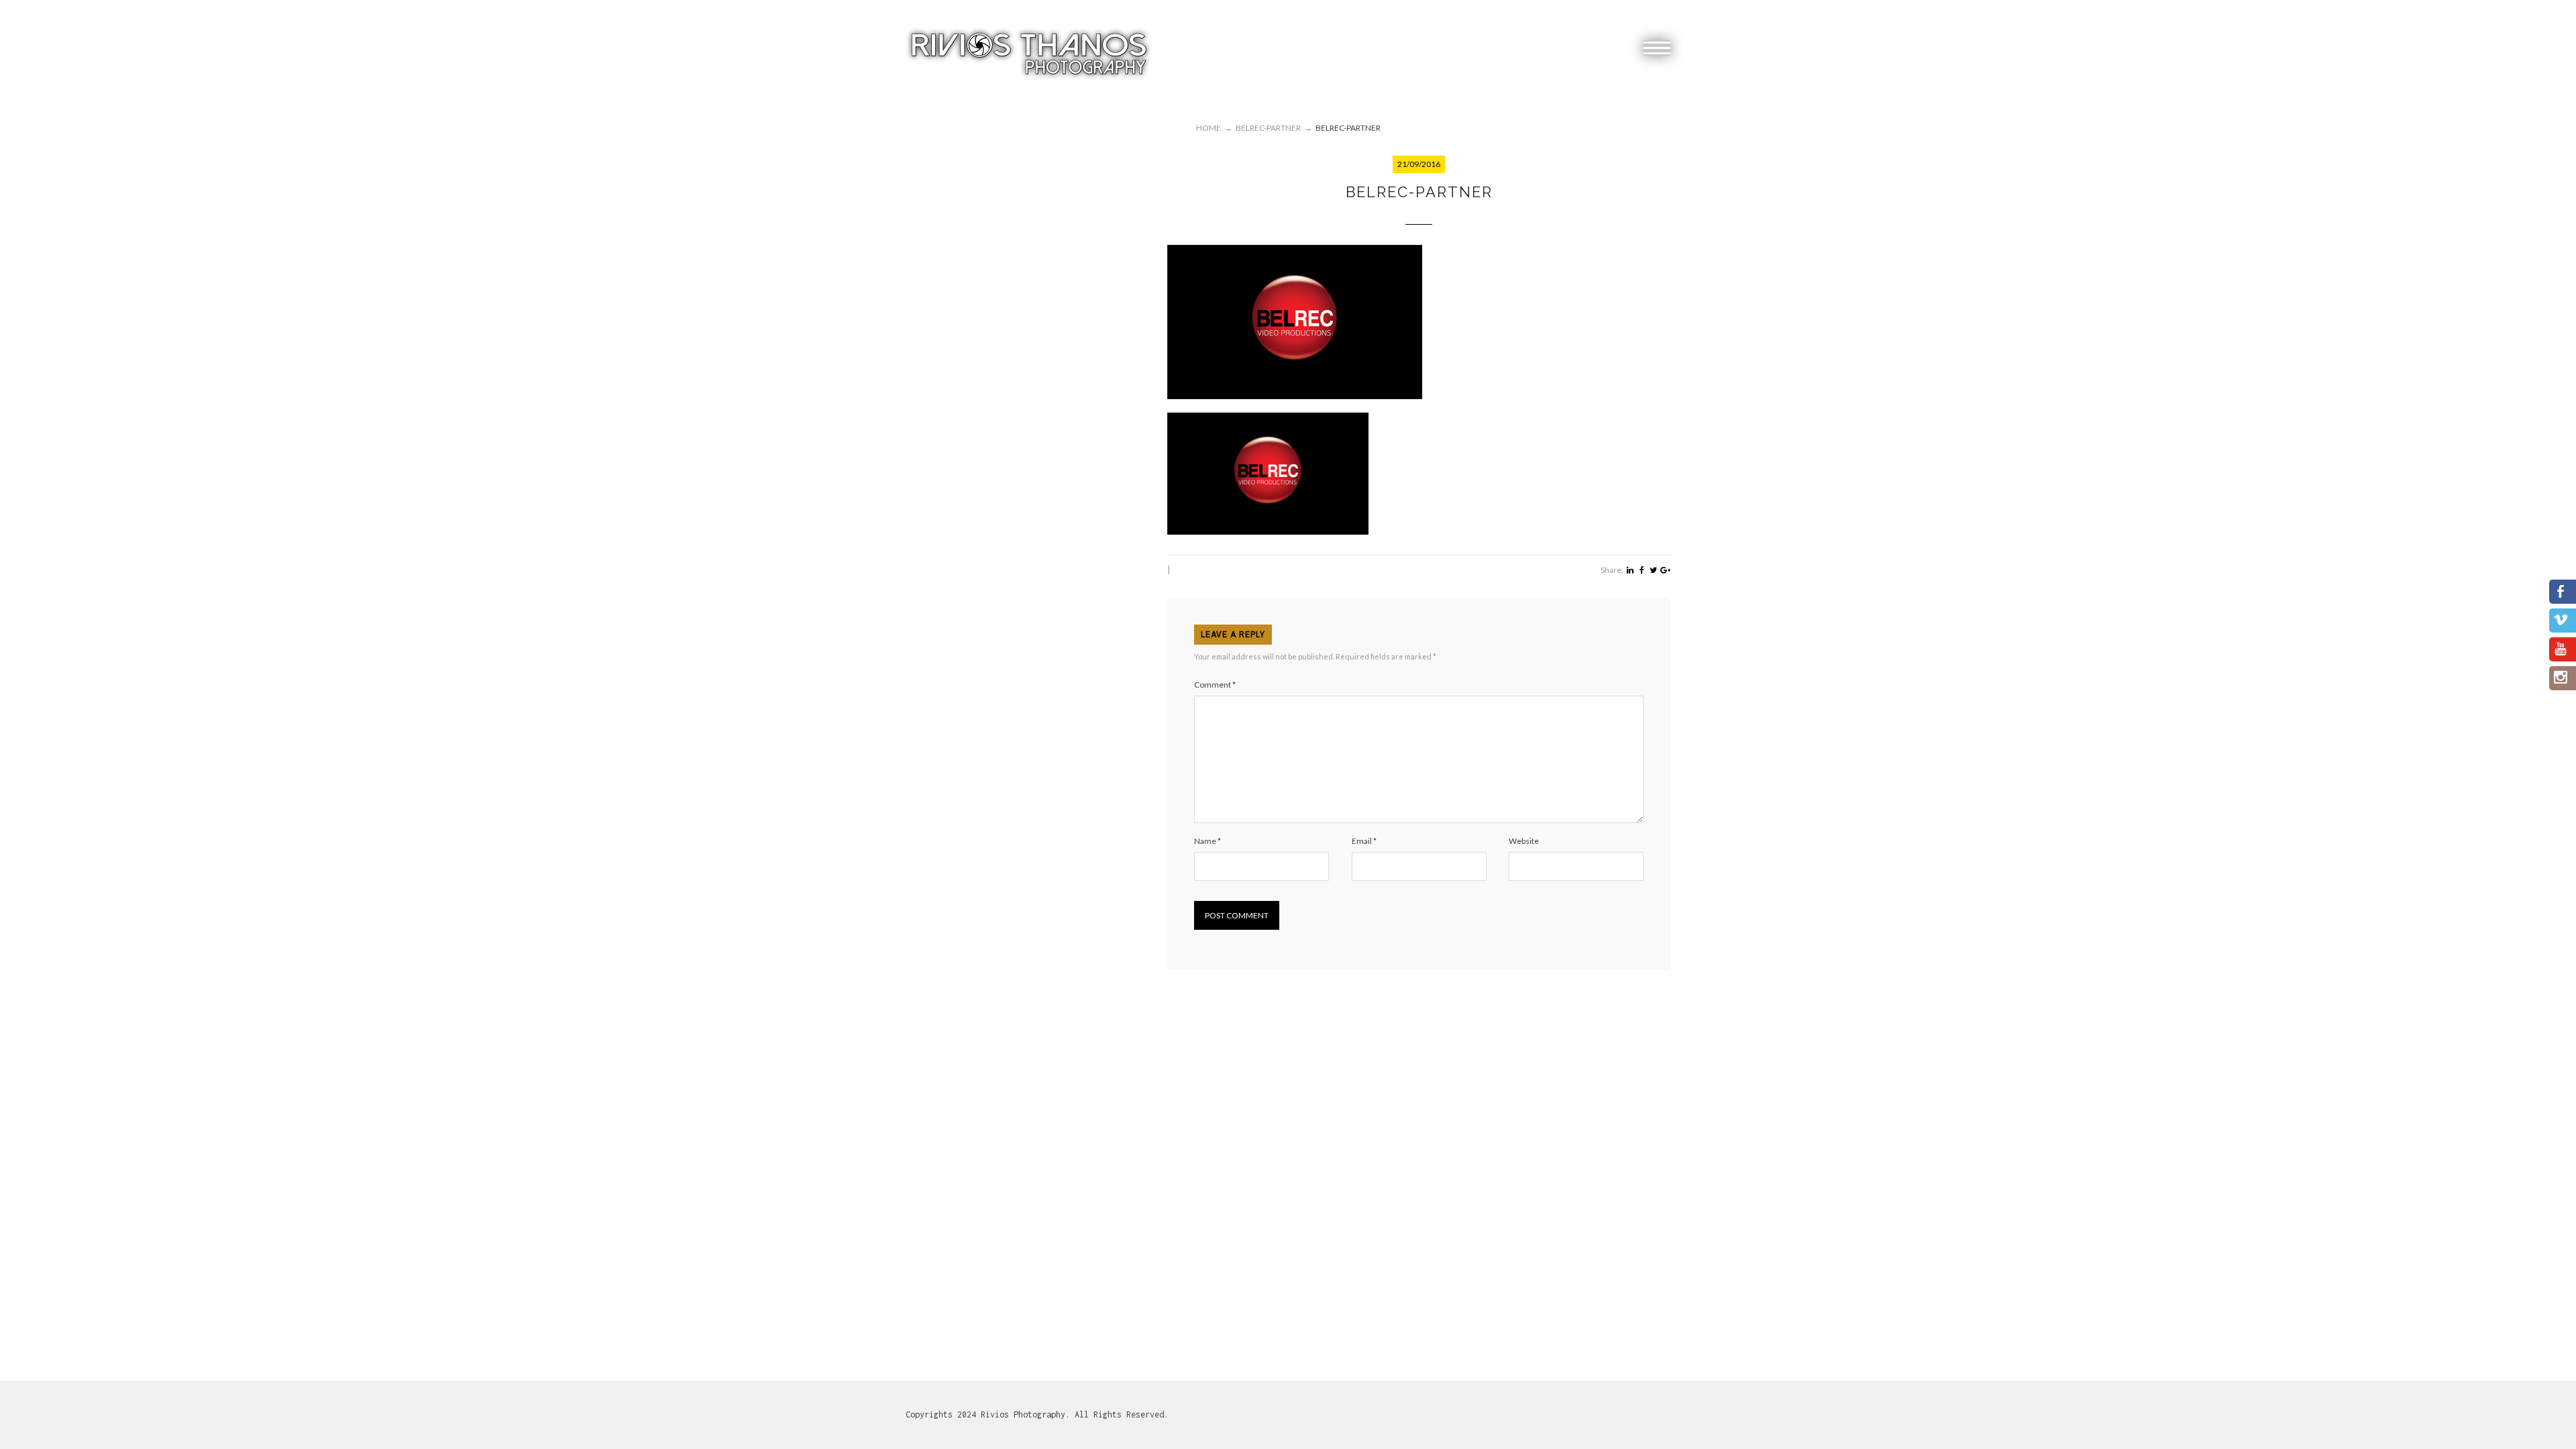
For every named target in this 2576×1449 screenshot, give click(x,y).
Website (1524, 841)
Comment (1215, 685)
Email (1364, 841)
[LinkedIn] (1630, 570)
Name (1207, 841)
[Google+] (1665, 570)
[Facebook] (1642, 570)
